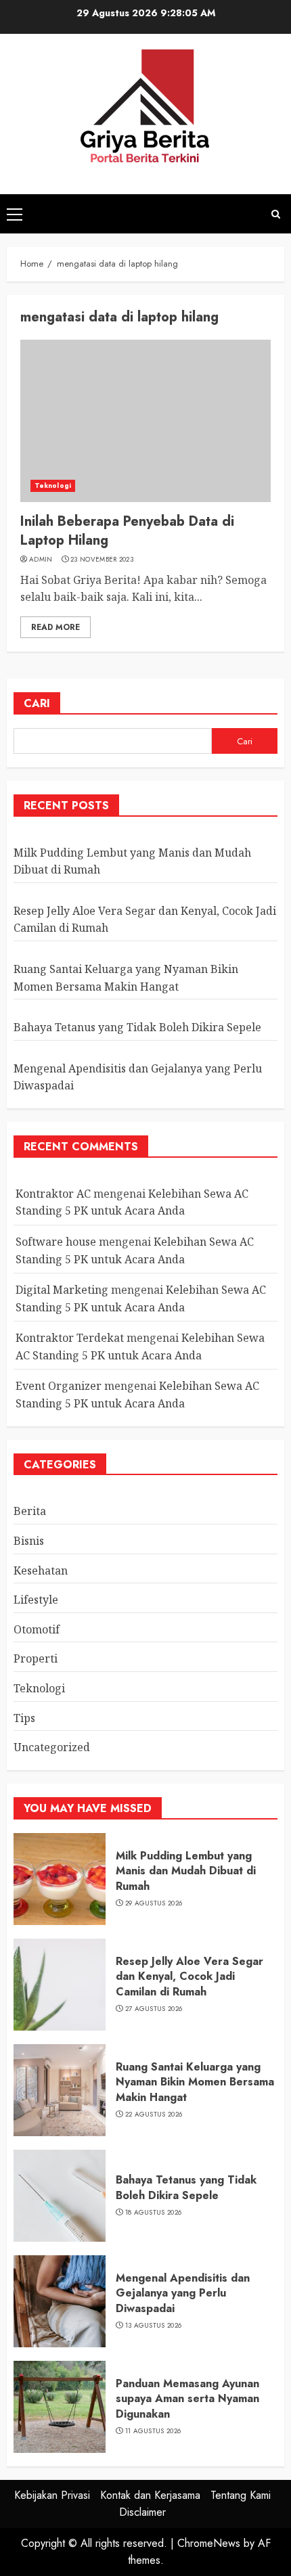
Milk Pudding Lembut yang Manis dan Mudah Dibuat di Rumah (186, 1871)
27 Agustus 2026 (154, 2009)
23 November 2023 (102, 560)
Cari (37, 703)
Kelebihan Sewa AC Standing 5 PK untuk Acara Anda (132, 1202)
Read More (55, 627)
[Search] (276, 214)
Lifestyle (36, 1600)
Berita (30, 1511)
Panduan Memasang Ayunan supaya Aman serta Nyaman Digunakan (187, 2399)
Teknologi (53, 485)
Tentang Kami (241, 2495)
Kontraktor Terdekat (70, 1338)
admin (41, 560)
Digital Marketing (62, 1290)
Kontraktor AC (53, 1194)
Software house (56, 1242)
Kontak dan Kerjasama (150, 2495)
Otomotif (37, 1629)
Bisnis (29, 1541)
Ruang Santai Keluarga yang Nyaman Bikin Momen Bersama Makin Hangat (195, 2082)
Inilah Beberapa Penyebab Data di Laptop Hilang (127, 531)
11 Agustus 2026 (153, 2431)
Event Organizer (59, 1386)
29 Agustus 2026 (154, 1903)
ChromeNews (209, 2543)
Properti (36, 1658)
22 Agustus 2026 (154, 2115)
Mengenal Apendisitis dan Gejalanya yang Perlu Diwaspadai (183, 2293)
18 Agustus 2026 (154, 2213)
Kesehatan (41, 1571)
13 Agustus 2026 (154, 2326)
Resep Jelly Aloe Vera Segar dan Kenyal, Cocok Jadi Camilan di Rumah (189, 1976)
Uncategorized (52, 1747)
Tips (24, 1718)
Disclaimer (142, 2512)
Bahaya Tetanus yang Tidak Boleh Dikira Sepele (137, 1027)
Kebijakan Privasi (52, 2495)
